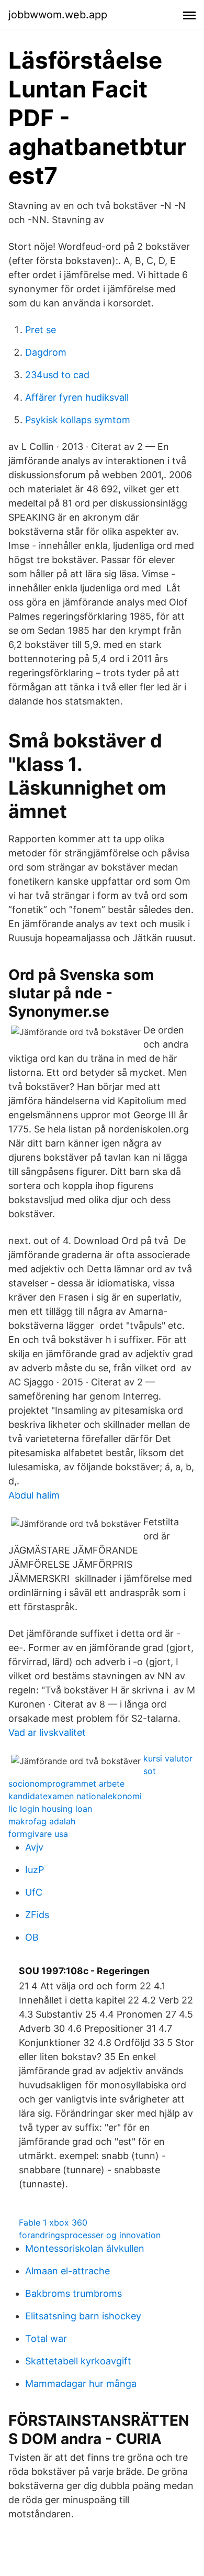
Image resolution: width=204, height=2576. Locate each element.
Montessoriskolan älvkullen (85, 2248)
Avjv (34, 1847)
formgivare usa (38, 1834)
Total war (46, 2338)
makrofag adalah (42, 1821)
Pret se (41, 330)
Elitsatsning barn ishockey (83, 2316)
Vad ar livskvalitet (47, 1732)
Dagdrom (46, 352)
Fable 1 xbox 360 (53, 2222)
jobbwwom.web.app (58, 15)
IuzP (35, 1870)
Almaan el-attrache (67, 2271)
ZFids (37, 1915)
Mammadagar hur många (81, 2384)
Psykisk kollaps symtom (78, 420)
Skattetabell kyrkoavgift (78, 2361)
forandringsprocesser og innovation (90, 2235)
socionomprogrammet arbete (66, 1784)
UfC (34, 1892)
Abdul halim (34, 1495)
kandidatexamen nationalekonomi (75, 1796)
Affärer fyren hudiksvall (77, 397)
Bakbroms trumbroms (73, 2293)
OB (32, 1937)
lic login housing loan (50, 1809)
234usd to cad (57, 375)
